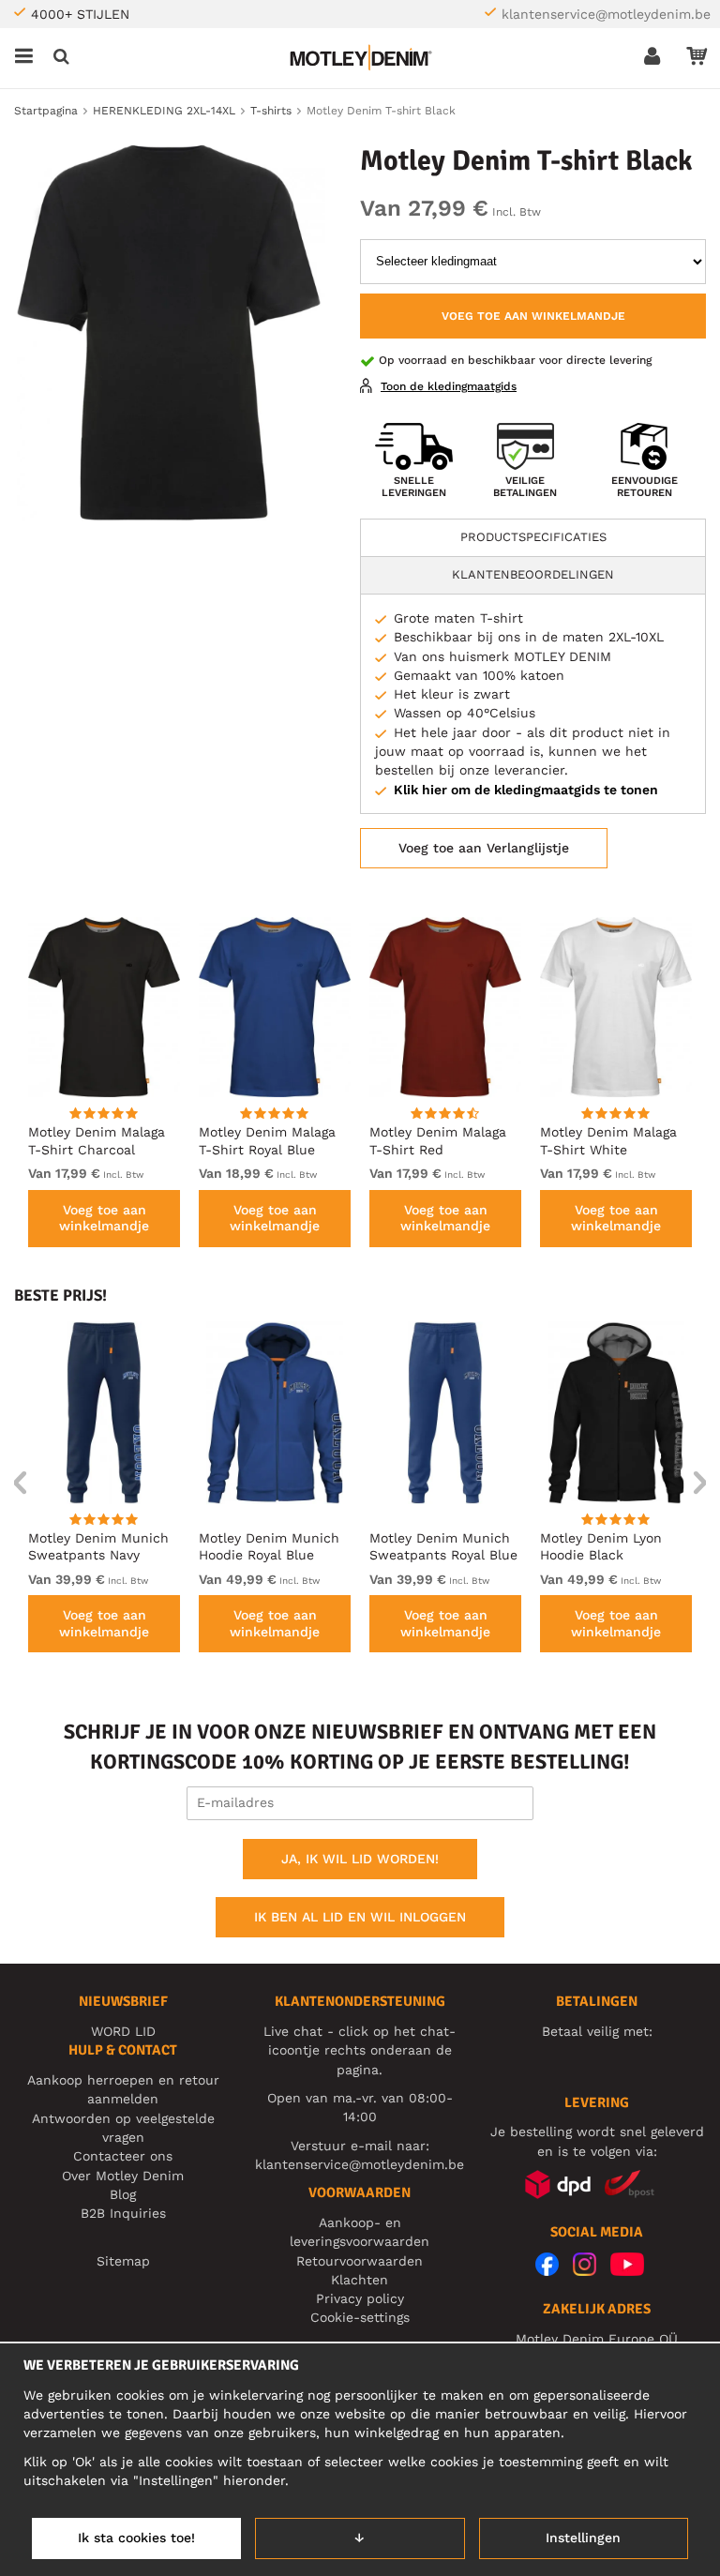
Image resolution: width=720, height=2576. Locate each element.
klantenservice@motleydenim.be (606, 14)
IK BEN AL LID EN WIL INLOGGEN (360, 1917)
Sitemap (123, 2261)
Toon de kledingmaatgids (449, 386)
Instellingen (583, 2538)
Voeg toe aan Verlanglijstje (484, 848)
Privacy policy (360, 2298)
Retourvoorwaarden (360, 2261)
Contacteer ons (123, 2156)
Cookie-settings (360, 2317)
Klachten (360, 2280)
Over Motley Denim (123, 2176)
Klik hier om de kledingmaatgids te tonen (526, 790)
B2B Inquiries (123, 2213)
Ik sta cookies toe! (136, 2538)
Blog (123, 2194)
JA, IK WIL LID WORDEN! (360, 1859)
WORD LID (123, 2031)
